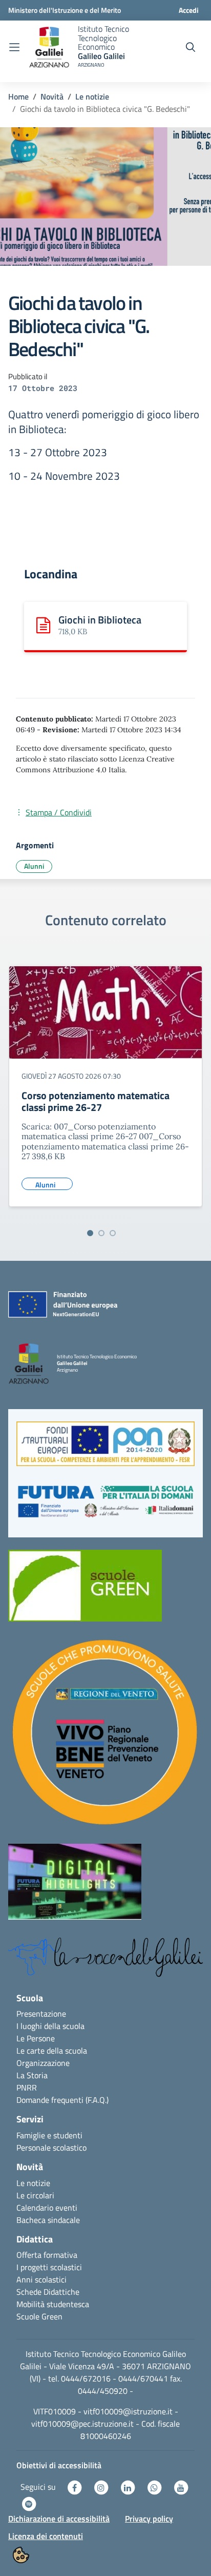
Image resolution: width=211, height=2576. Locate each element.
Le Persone (36, 2038)
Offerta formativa (47, 2255)
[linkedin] (129, 2487)
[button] (105, 1449)
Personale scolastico (51, 2148)
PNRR (27, 2087)
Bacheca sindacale (48, 2220)
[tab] (90, 1233)
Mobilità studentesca (53, 2304)
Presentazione (41, 2014)
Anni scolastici (41, 2279)
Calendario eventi (47, 2208)
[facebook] (75, 2487)
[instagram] (102, 2487)
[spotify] (29, 2503)
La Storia (32, 2075)
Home (18, 96)
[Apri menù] (14, 47)
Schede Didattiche (48, 2292)
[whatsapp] (155, 2487)
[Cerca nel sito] (191, 47)
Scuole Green (39, 2316)
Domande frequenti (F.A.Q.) (62, 2100)
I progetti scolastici (49, 2267)
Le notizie (92, 96)
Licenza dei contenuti (46, 2536)
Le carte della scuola (52, 2051)
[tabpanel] (105, 1090)
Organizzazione (43, 2063)
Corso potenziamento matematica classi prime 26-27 (96, 1101)
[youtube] (181, 2487)
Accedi (189, 10)
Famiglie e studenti (49, 2135)
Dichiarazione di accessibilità (59, 2519)
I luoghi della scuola (50, 2026)
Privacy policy (149, 2519)
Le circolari (35, 2195)
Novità (52, 96)
